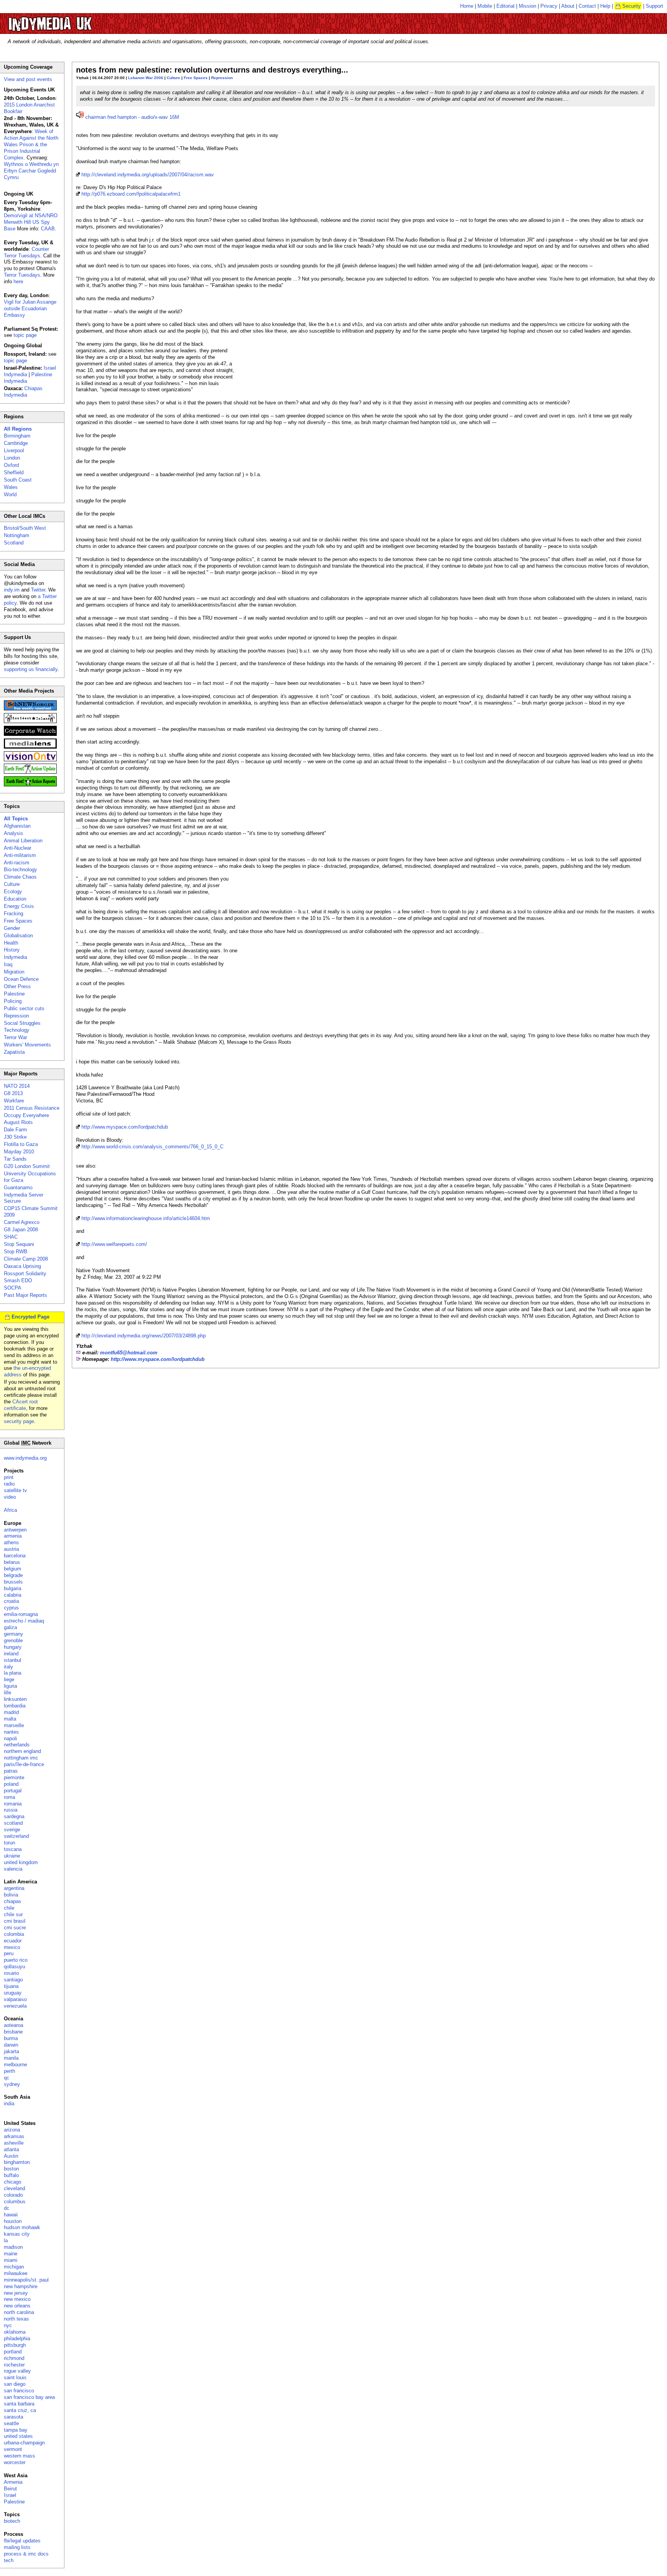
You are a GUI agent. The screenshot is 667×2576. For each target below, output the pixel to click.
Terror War (15, 1037)
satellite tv (15, 1490)
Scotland (14, 543)
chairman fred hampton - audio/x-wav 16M (132, 117)
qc (7, 2078)
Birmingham (17, 436)
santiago (13, 1980)
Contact (587, 6)
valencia (13, 1869)
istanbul (13, 1660)
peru (9, 1953)
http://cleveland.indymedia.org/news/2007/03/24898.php (144, 1336)
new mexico (17, 2299)
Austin (11, 2156)
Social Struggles (22, 1023)
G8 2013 (13, 1093)
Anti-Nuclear (18, 848)
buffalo (11, 2175)
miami (11, 2260)
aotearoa (14, 2025)
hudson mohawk (22, 2227)
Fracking (14, 914)
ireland (11, 1654)
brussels (13, 1582)
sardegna (14, 1816)
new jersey (16, 2293)
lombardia (15, 1706)
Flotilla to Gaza (21, 1144)
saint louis (15, 2377)
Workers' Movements (27, 1045)
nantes (11, 1732)
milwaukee (16, 2273)
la (6, 2240)
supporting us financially (31, 669)
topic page (25, 335)
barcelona (15, 1556)
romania (13, 1804)
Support (654, 6)
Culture (174, 78)
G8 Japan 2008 (21, 1230)
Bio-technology (20, 870)
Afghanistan (17, 826)
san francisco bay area (29, 2397)
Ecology (13, 892)
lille (8, 1693)
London (12, 458)
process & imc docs (26, 2554)
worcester (15, 2462)
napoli (10, 1738)
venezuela (15, 2006)
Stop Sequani (19, 1244)
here (18, 281)
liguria (10, 1686)
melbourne (15, 2065)
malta (10, 1719)
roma (9, 1797)
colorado (13, 2195)
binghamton (17, 2162)
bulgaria (13, 1588)
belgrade (13, 1575)
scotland (13, 1823)
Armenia (13, 2482)
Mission (527, 6)
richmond (14, 2358)
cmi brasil (15, 1921)
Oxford (11, 465)
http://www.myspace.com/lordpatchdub (125, 1127)
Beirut (10, 2489)
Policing (13, 1001)
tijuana (11, 1986)
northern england (22, 1751)
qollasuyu (14, 1967)
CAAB (48, 229)
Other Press (17, 986)
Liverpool (14, 450)
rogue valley (17, 2371)
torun (9, 1843)
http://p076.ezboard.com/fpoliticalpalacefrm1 (131, 194)
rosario (11, 1973)
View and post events (28, 79)
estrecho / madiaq (24, 1621)
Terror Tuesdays (22, 275)
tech (9, 2560)
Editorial (505, 6)
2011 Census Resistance (32, 1108)
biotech (12, 2521)
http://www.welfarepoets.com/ (114, 1244)
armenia (13, 1536)
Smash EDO (18, 1280)
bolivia (11, 1895)
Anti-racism (17, 863)
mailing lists (17, 2547)
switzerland (16, 1836)
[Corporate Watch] (30, 734)
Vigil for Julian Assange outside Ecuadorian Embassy (30, 308)
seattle (11, 2423)
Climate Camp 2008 (26, 1259)
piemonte (14, 1777)
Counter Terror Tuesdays (26, 252)
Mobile (485, 6)
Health (11, 943)
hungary (13, 1647)
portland (13, 2352)
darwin (11, 2045)
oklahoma (15, 2332)
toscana (13, 1849)
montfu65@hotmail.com (129, 1353)
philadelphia (17, 2339)
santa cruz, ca (20, 2410)
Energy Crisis (19, 906)
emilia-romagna (21, 1614)
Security (631, 6)
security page (19, 1421)
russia (11, 1810)
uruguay (13, 1993)
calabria (13, 1595)
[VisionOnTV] (30, 760)
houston (13, 2221)
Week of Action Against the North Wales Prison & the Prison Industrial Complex (31, 145)
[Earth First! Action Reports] (30, 785)
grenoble (13, 1640)
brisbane (13, 2032)
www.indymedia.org (25, 1458)
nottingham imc (21, 1758)
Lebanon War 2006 (146, 78)
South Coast (18, 480)
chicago (13, 2182)
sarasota (14, 2417)
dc (7, 2208)
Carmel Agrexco (22, 1222)
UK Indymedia (74, 20)
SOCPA (13, 1288)
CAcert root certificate (21, 1405)
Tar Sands (15, 1159)
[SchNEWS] (30, 709)
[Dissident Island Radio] (30, 721)
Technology (17, 1030)
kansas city (17, 2234)
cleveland (14, 2188)
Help (605, 6)
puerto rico (16, 1960)
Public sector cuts (24, 1008)
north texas (16, 2319)
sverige (12, 1830)
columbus (15, 2202)
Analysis (14, 833)
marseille (14, 1725)
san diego (15, 2384)
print (9, 1477)
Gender (12, 928)
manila (11, 2058)
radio (9, 1484)
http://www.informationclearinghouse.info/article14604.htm (146, 1218)
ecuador (13, 1941)
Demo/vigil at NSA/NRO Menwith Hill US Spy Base (31, 222)
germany (14, 1634)
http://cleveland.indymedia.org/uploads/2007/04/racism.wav (148, 175)
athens (11, 1542)
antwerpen (15, 1530)
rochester (14, 2365)
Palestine (14, 994)
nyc (8, 2325)
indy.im (12, 590)
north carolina (19, 2312)
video (10, 1497)
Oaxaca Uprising (22, 1266)
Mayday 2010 (19, 1152)
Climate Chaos (20, 877)
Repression (222, 78)
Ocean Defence (21, 979)
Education (15, 899)
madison (13, 2247)
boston (11, 2169)
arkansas (14, 2136)
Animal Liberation (23, 841)
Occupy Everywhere (26, 1115)
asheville (14, 2143)
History (12, 950)
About (568, 6)
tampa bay (16, 2430)
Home (467, 6)
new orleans (17, 2306)
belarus (12, 1562)
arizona (12, 2130)
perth (9, 2071)
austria (11, 1549)
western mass (19, 2456)
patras (11, 1771)
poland (11, 1784)
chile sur (13, 1914)
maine (11, 2254)
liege (9, 1679)
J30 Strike (15, 1137)
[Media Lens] (30, 747)
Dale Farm (15, 1130)
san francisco (19, 2391)
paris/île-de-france (24, 1764)
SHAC (11, 1237)
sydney (12, 2084)
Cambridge (16, 443)
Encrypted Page (30, 1317)
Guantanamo (18, 1187)
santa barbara (19, 2404)
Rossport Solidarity (25, 1274)
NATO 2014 (17, 1086)
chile (9, 1908)
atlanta (11, 2149)
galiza (10, 1627)
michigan (14, 2267)
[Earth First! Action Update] (30, 772)
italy (8, 1667)
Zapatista (14, 1052)
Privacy (549, 6)
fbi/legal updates (22, 2541)
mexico (12, 1947)
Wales (11, 487)
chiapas (13, 1901)
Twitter (38, 590)
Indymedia (15, 957)
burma (11, 2038)
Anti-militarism (20, 855)
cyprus (11, 1608)
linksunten (15, 1699)
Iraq (8, 964)
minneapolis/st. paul (26, 2280)
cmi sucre (15, 1928)
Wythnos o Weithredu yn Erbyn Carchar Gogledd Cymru (31, 171)
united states (18, 2436)
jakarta (11, 2051)
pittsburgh (15, 2345)
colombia (14, 1934)
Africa (10, 1510)
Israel (10, 2495)
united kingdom (21, 1862)
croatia (11, 1601)
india (9, 2104)
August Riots (18, 1122)
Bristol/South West (25, 528)
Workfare (14, 1101)
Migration (14, 972)
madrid (11, 1712)
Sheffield (14, 472)
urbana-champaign (24, 2443)
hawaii (11, 2215)
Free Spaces (196, 78)
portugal (13, 1791)
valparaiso (15, 1999)
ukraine (12, 1856)
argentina (14, 1888)
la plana (13, 1673)
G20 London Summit (27, 1166)
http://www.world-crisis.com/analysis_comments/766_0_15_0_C (152, 1147)
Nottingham (17, 535)
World (10, 494)
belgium (13, 1569)
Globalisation (18, 936)
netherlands (17, 1745)
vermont (13, 2449)
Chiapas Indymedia (23, 392)
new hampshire (21, 2286)
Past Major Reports (25, 1295)
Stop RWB (16, 1252)
